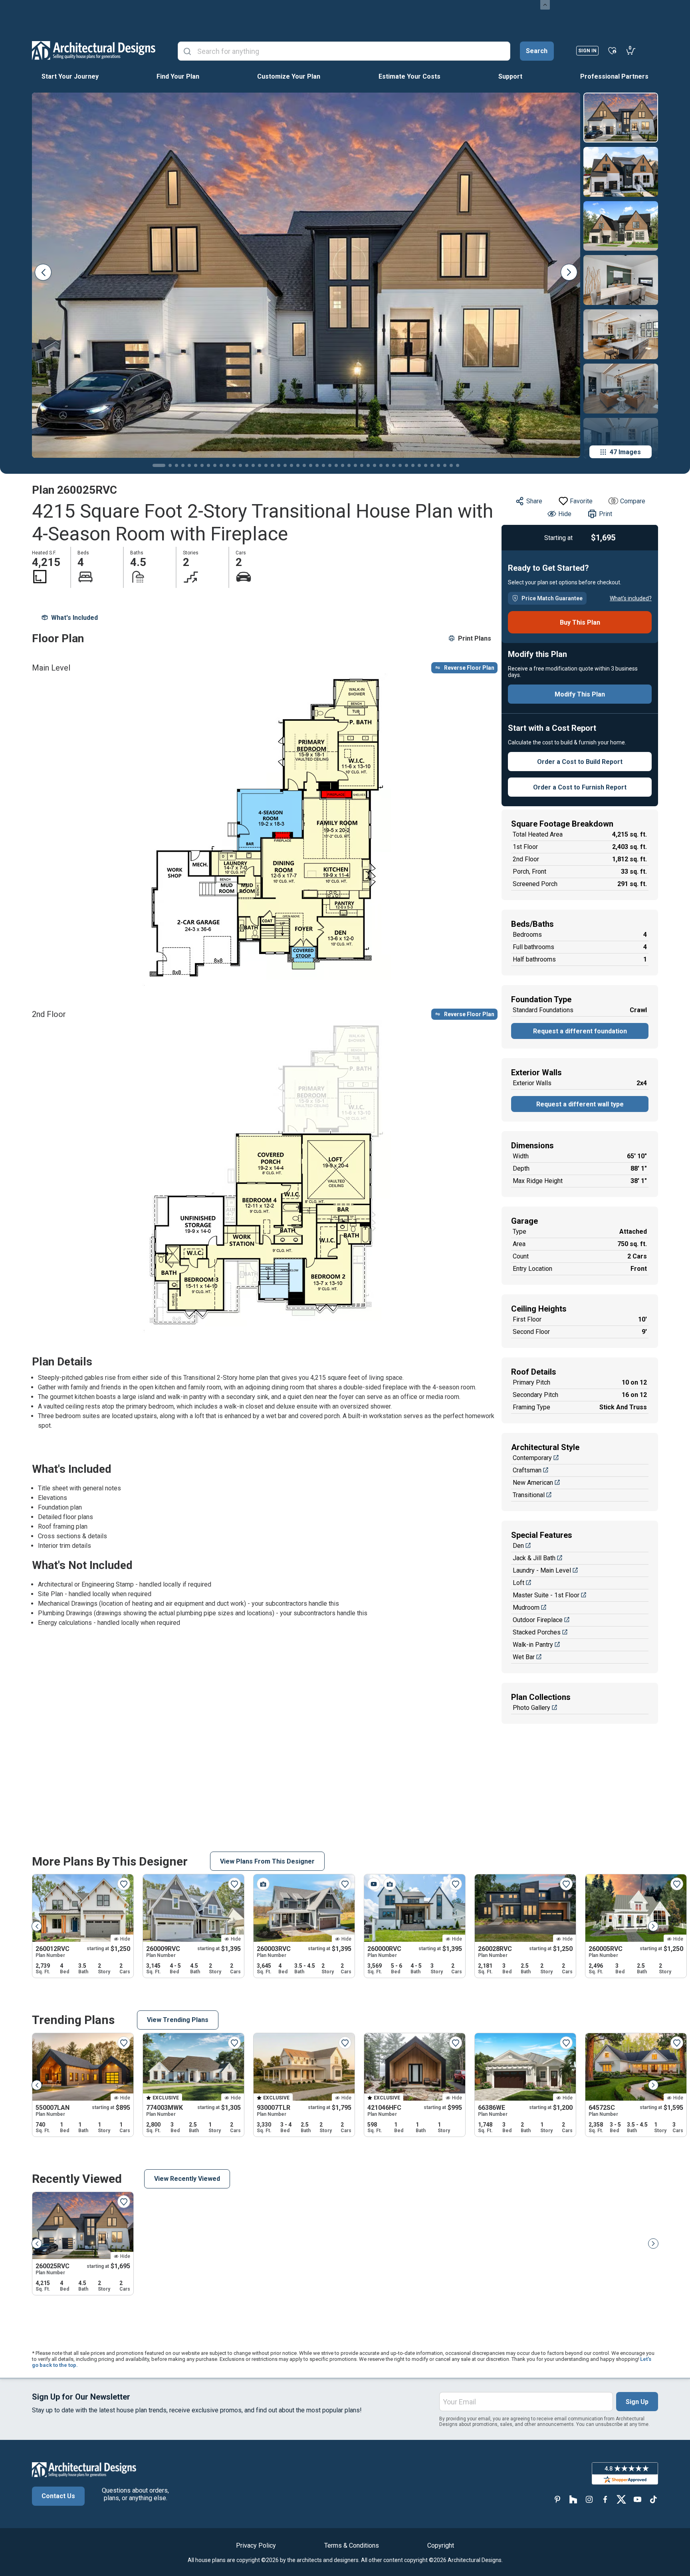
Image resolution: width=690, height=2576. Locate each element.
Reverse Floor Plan (469, 668)
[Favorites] (612, 50)
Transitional (529, 1495)
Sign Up (637, 2402)
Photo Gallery (531, 1708)
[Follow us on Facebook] (605, 2499)
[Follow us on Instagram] (589, 2499)
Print (606, 514)
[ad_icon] (94, 50)
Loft (518, 1583)
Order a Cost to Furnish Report (580, 787)
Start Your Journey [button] (70, 76)
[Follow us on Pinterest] (557, 2499)
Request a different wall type (580, 1104)
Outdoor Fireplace (538, 1620)
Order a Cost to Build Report (580, 762)
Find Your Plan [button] (178, 76)
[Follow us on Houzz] (573, 2499)
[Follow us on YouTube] (637, 2499)
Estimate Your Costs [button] (409, 76)
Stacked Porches (537, 1632)
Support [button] (510, 76)
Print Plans (475, 638)
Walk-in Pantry (533, 1645)
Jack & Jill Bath (534, 1558)
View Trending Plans (178, 2020)
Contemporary (532, 1458)
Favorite (581, 501)
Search (537, 51)
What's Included (74, 618)
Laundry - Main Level (542, 1570)
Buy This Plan (580, 622)
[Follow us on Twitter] (621, 2499)
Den (518, 1546)
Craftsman (527, 1470)
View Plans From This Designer (267, 1861)
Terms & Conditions (352, 2545)
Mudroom (526, 1608)
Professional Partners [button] (614, 76)
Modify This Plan (580, 694)
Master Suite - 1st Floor (546, 1595)
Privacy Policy (256, 2545)
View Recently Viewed (187, 2179)
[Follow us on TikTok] (653, 2499)
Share (534, 501)
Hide (565, 514)
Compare (633, 501)
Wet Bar (524, 1657)
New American (533, 1483)
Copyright (441, 2545)
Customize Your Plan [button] (289, 76)
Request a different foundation (580, 1031)
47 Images (625, 452)
